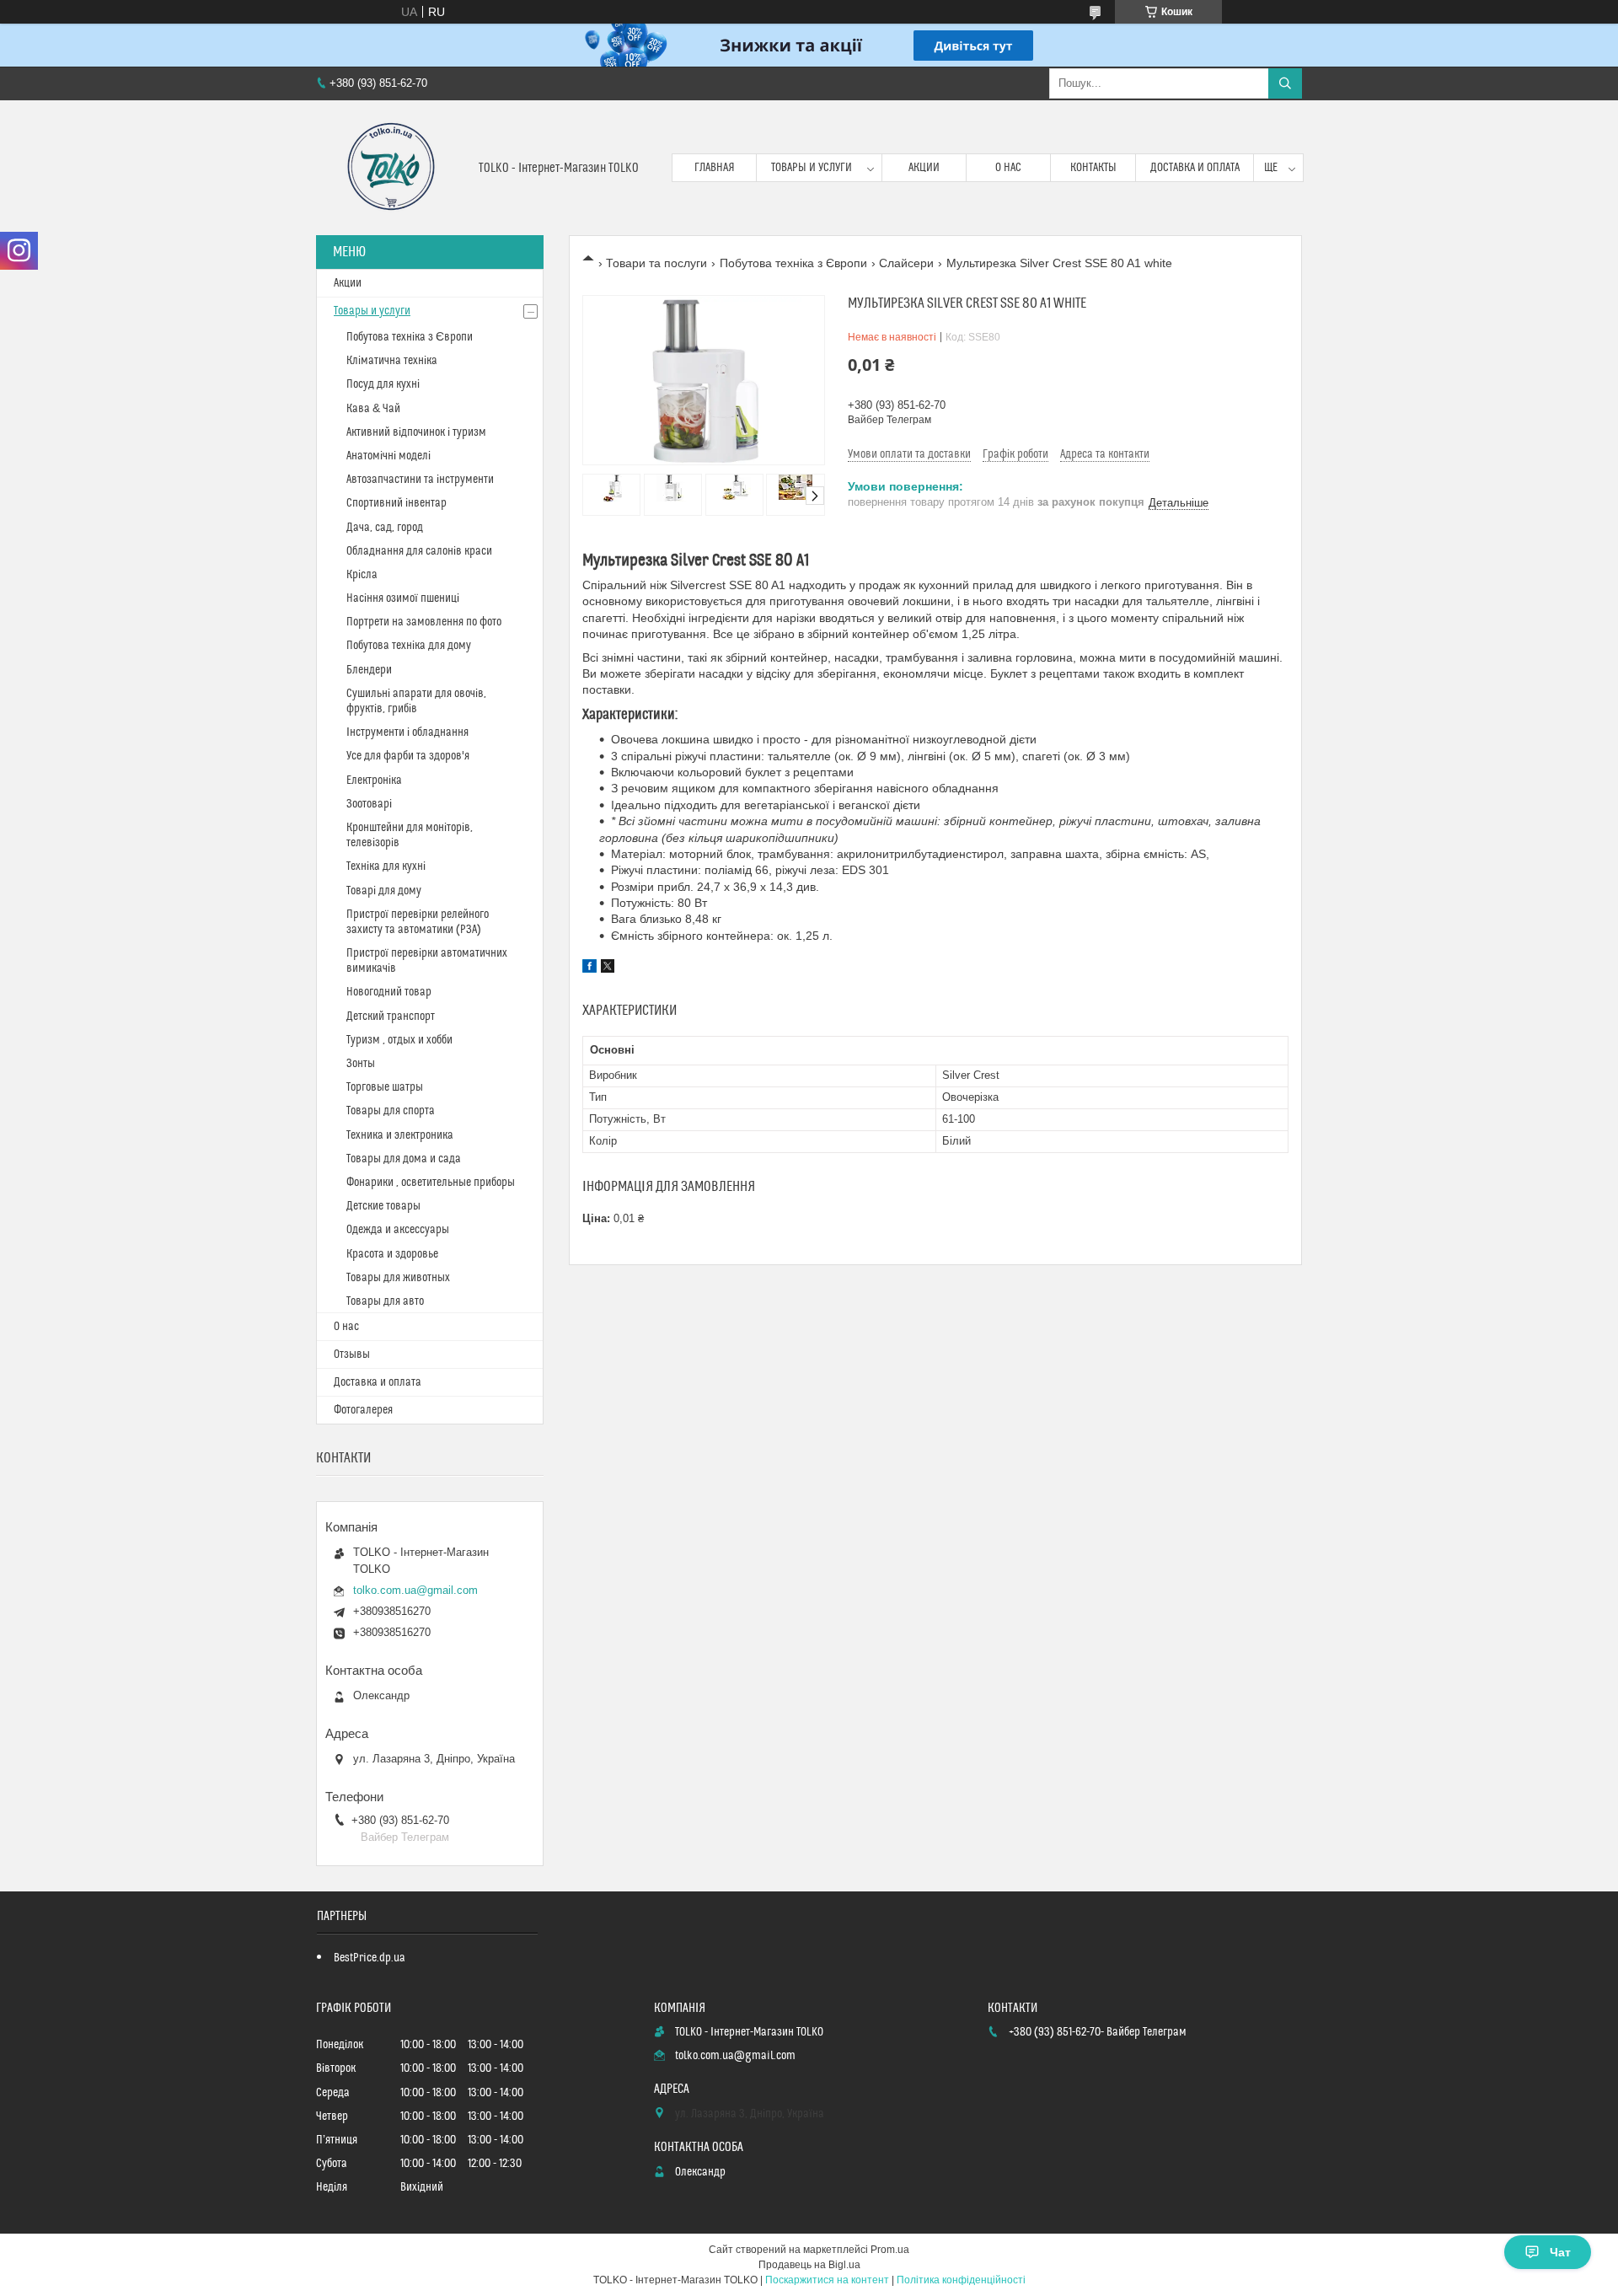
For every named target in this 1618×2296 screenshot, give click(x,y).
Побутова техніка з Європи (793, 263)
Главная (715, 168)
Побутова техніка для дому (409, 646)
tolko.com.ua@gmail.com (415, 1590)
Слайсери (906, 263)
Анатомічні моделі (388, 456)
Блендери (369, 670)
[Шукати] (1285, 83)
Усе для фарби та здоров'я (408, 756)
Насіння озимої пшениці (403, 598)
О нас (1008, 168)
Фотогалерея (363, 1410)
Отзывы (352, 1355)
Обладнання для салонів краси (419, 551)
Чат (1560, 2252)
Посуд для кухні (383, 384)
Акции (924, 168)
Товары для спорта (391, 1111)
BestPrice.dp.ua (370, 1958)
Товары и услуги (812, 168)
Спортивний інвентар (396, 503)
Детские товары (383, 1206)
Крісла (362, 575)
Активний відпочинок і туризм (416, 432)
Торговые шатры (385, 1087)
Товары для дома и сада (404, 1159)
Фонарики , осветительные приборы (431, 1183)
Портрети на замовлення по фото (424, 622)
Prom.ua (890, 2250)
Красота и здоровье (392, 1254)
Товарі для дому (384, 891)
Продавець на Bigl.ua (809, 2265)
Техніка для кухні (386, 866)
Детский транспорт (391, 1017)
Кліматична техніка (392, 361)
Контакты (1093, 168)
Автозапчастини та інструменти (420, 480)
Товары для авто (385, 1301)
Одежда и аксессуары (398, 1230)
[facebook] (589, 968)
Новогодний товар (389, 992)
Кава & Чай (373, 409)
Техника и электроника (400, 1135)
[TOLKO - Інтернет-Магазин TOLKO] (391, 168)
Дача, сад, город (385, 528)
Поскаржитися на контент (827, 2280)
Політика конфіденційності (961, 2280)
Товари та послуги (656, 263)
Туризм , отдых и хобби (399, 1040)
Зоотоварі (369, 804)
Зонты (361, 1064)
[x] (608, 968)
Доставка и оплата (1195, 168)
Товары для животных (398, 1278)
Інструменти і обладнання (407, 732)
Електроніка (374, 781)
